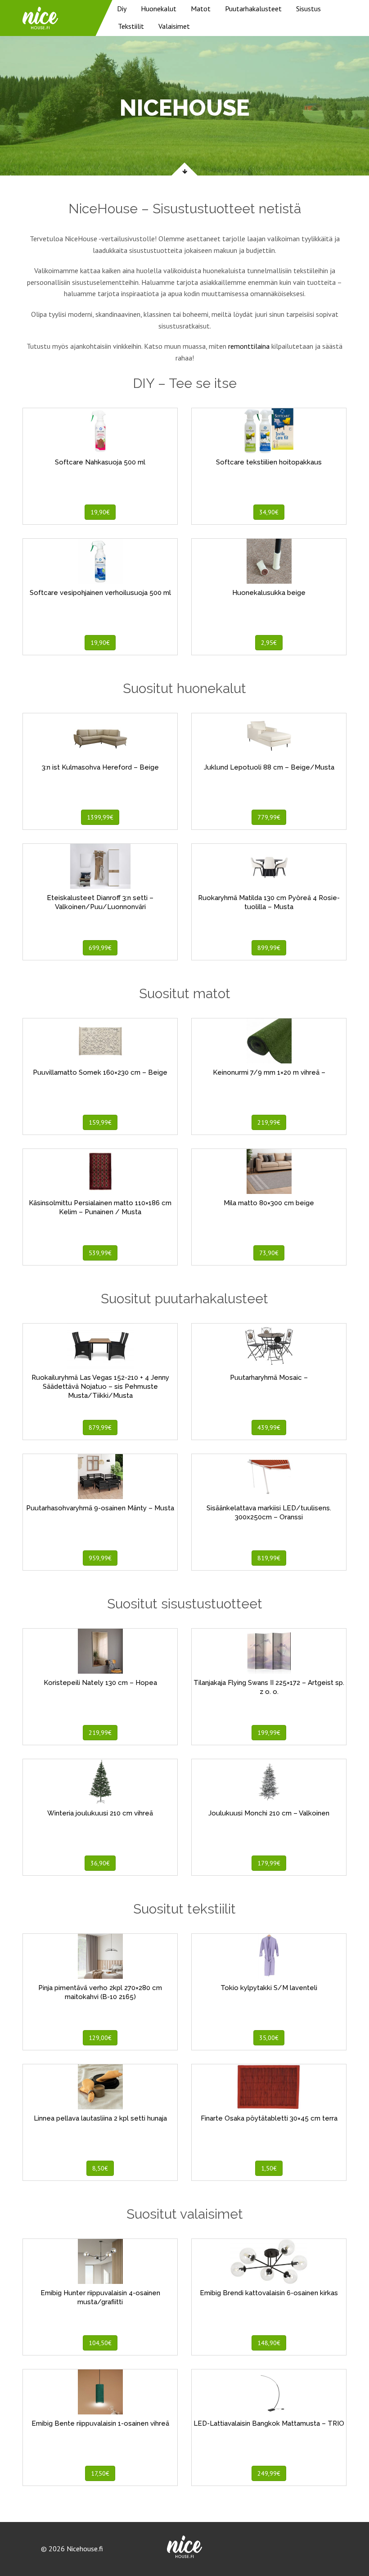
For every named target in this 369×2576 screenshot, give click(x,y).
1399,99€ (100, 817)
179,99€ (269, 1863)
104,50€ (100, 2343)
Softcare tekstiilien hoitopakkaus (269, 462)
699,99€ (100, 948)
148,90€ (269, 2343)
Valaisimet (174, 26)
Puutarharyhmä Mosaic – (269, 1378)
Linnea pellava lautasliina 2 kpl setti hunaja (100, 2118)
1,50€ (269, 2168)
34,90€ (269, 512)
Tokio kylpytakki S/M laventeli (269, 1988)
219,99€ (269, 1122)
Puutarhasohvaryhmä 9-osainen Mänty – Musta (100, 1508)
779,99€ (269, 817)
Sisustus (308, 9)
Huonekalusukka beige (269, 593)
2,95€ (269, 643)
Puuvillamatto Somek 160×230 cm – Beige (100, 1072)
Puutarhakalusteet (253, 9)
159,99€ (100, 1122)
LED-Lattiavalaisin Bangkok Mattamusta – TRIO (269, 2423)
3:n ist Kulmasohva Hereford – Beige (100, 767)
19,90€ (100, 512)
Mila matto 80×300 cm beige (269, 1203)
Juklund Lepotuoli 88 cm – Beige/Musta (269, 767)
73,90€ (269, 1253)
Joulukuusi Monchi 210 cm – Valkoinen (269, 1813)
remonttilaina (249, 346)
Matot (201, 9)
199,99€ (269, 1733)
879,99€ (100, 1428)
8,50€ (100, 2168)
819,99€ (269, 1558)
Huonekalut (159, 9)
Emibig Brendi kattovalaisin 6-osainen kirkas (269, 2293)
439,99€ (269, 1428)
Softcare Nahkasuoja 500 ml (100, 462)
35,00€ (269, 2038)
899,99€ (269, 948)
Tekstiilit (131, 26)
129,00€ (100, 2038)
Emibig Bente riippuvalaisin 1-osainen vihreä (100, 2423)
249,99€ (269, 2473)
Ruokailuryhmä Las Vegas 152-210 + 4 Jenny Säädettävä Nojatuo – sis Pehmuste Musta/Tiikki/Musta (100, 1387)
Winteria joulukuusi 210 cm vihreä (100, 1813)
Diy (122, 9)
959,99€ (100, 1558)
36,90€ (100, 1863)
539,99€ (100, 1253)
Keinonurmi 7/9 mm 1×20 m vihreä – (269, 1072)
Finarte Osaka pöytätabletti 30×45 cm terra (269, 2118)
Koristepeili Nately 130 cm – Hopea (100, 1683)
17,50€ (100, 2473)
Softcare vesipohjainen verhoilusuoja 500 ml (100, 593)
